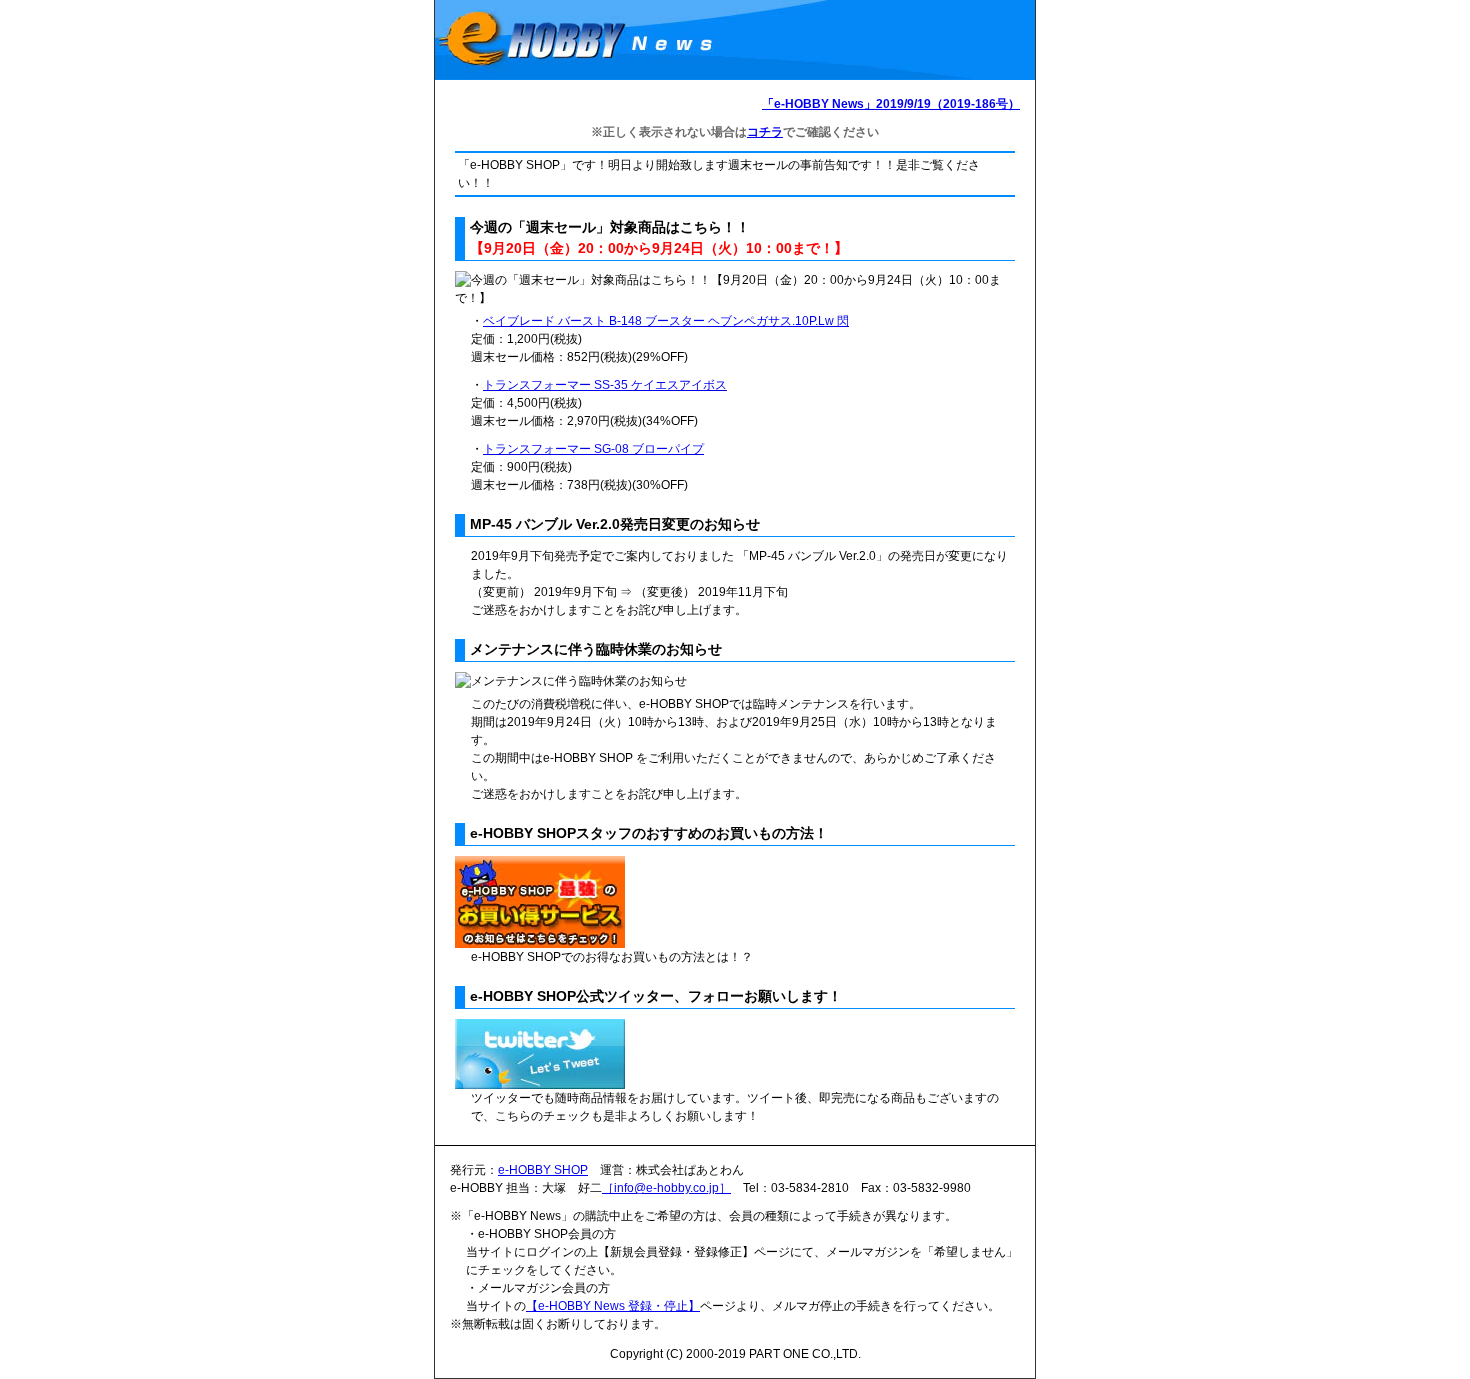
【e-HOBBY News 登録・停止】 (613, 1306)
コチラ (765, 132)
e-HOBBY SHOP (543, 1170)
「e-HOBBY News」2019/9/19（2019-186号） (891, 104)
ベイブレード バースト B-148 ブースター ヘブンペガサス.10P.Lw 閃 (666, 321)
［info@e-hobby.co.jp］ (666, 1188)
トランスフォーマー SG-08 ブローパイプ (593, 449)
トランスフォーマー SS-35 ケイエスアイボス (605, 385)
